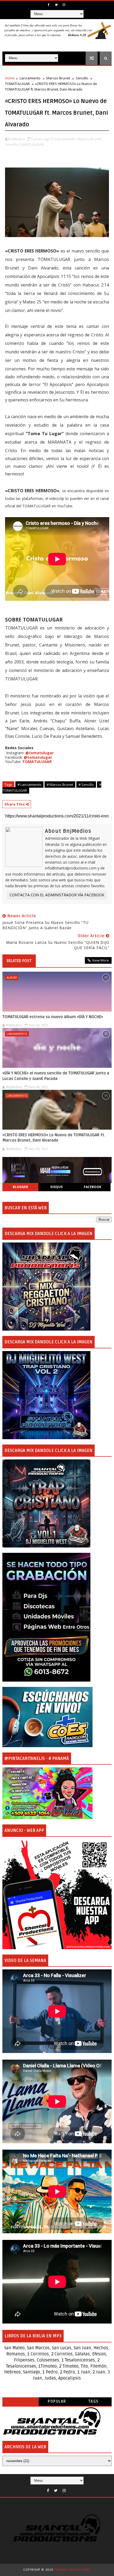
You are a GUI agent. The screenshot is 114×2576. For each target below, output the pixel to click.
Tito (84, 2366)
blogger (20, 1187)
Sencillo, (12, 144)
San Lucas (62, 2348)
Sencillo (82, 78)
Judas (50, 2378)
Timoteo (49, 2366)
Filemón (98, 2366)
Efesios (99, 2354)
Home (10, 78)
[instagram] (64, 5)
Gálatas (82, 2354)
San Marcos (38, 2348)
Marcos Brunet (58, 78)
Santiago (32, 2372)
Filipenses (24, 2360)
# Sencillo (86, 785)
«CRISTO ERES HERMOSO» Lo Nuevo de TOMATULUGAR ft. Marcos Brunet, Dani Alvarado (54, 1138)
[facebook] (49, 5)
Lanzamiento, (66, 139)
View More (100, 960)
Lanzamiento (30, 78)
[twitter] (56, 5)
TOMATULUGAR (17, 84)
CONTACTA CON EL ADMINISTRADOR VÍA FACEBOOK (57, 895)
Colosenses (48, 2360)
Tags (93, 2401)
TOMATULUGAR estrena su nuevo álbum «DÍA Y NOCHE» (53, 1017)
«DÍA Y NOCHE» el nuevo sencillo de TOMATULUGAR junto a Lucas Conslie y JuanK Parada (56, 1076)
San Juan (82, 2348)
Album (12, 977)
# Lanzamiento (29, 785)
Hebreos (12, 2372)
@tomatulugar (40, 753)
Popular (57, 2401)
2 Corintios (62, 2354)
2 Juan (99, 2372)
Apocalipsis (70, 2378)
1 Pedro (50, 2372)
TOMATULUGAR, (32, 144)
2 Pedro (67, 2372)
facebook (93, 1187)
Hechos (101, 2348)
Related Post (19, 961)
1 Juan (84, 2372)
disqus (56, 1187)
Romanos (16, 2354)
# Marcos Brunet (60, 785)
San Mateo (14, 2348)
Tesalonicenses (80, 2360)
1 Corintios (38, 2354)
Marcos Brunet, (90, 139)
